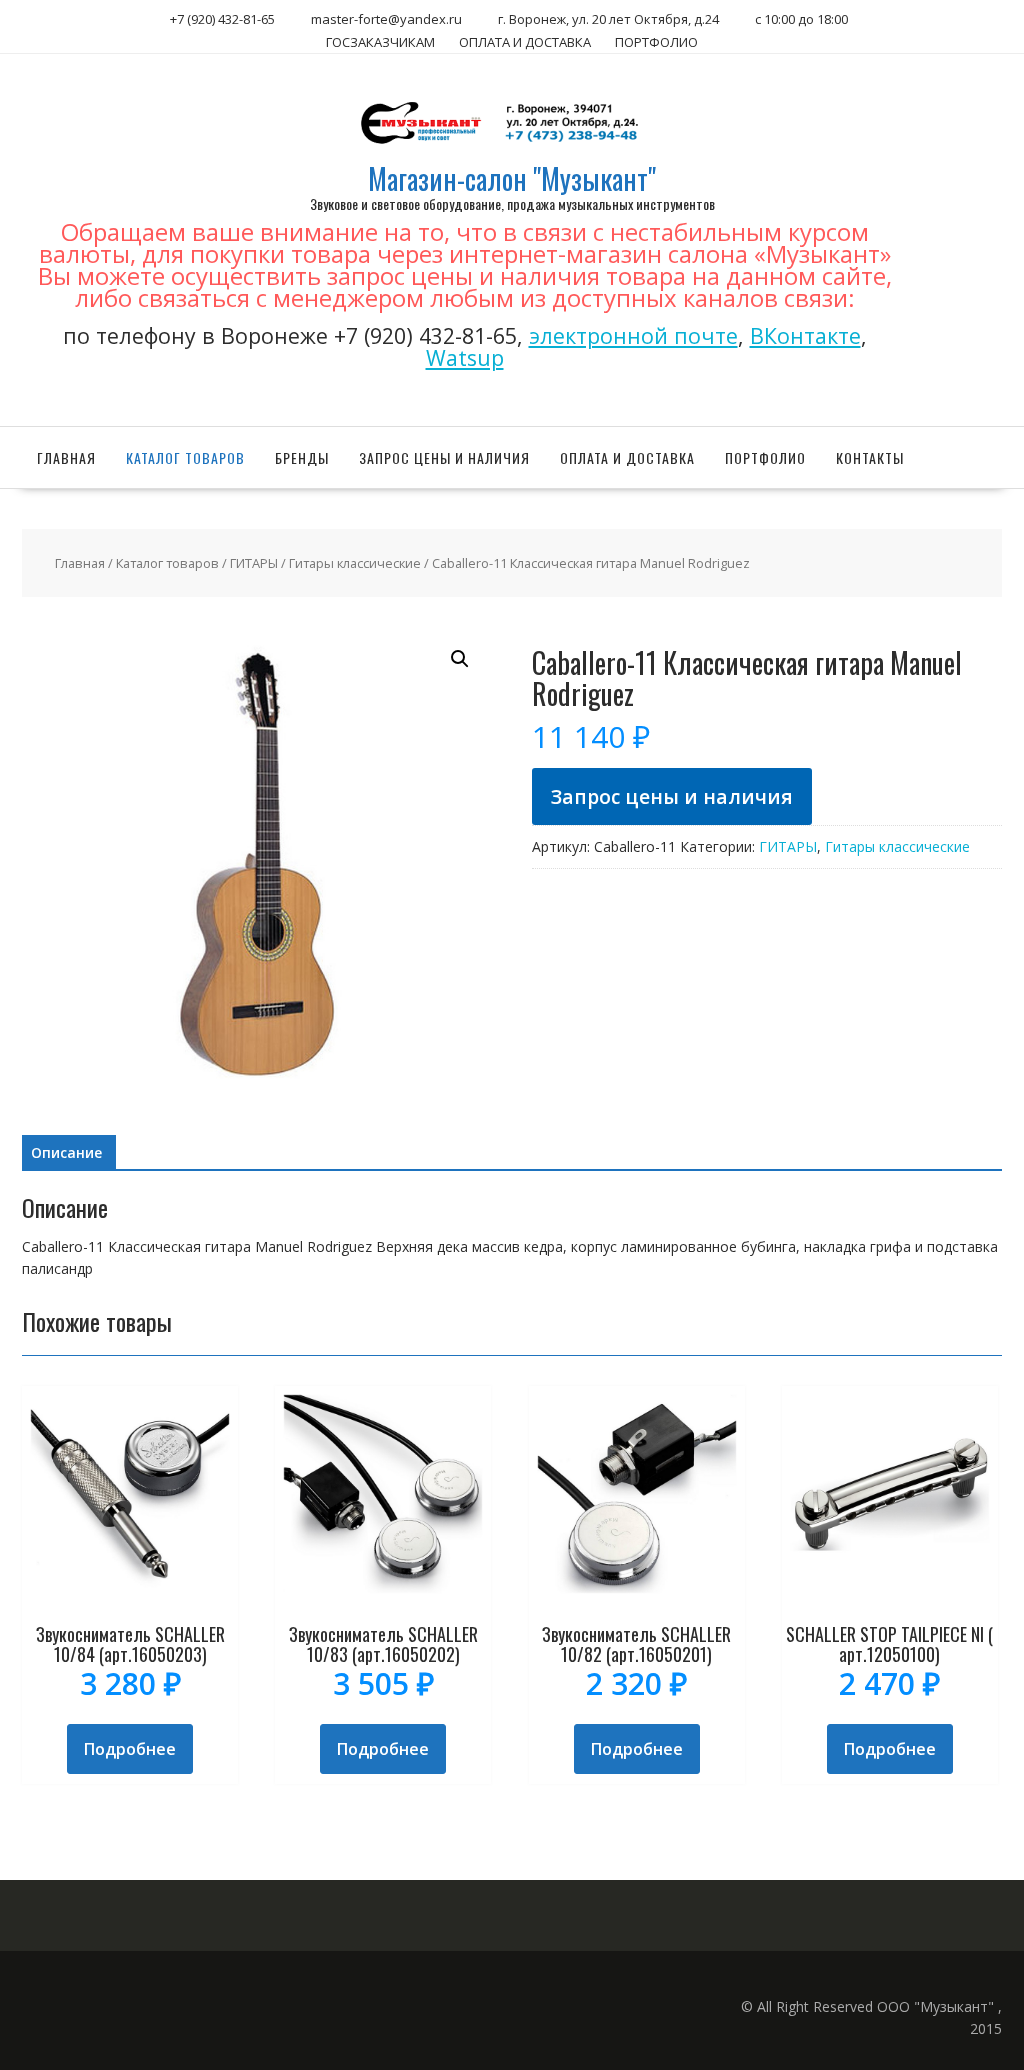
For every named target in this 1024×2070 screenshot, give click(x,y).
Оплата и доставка (627, 457)
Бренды (302, 457)
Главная (66, 457)
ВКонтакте (805, 335)
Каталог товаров (185, 457)
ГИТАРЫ (254, 563)
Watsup (465, 357)
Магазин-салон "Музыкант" (512, 178)
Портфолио (765, 457)
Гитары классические (355, 563)
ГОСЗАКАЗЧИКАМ (380, 42)
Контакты (870, 457)
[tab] (66, 1153)
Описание (66, 1152)
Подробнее (130, 1749)
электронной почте (633, 335)
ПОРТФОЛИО (656, 42)
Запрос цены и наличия (444, 457)
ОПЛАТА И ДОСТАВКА (525, 42)
